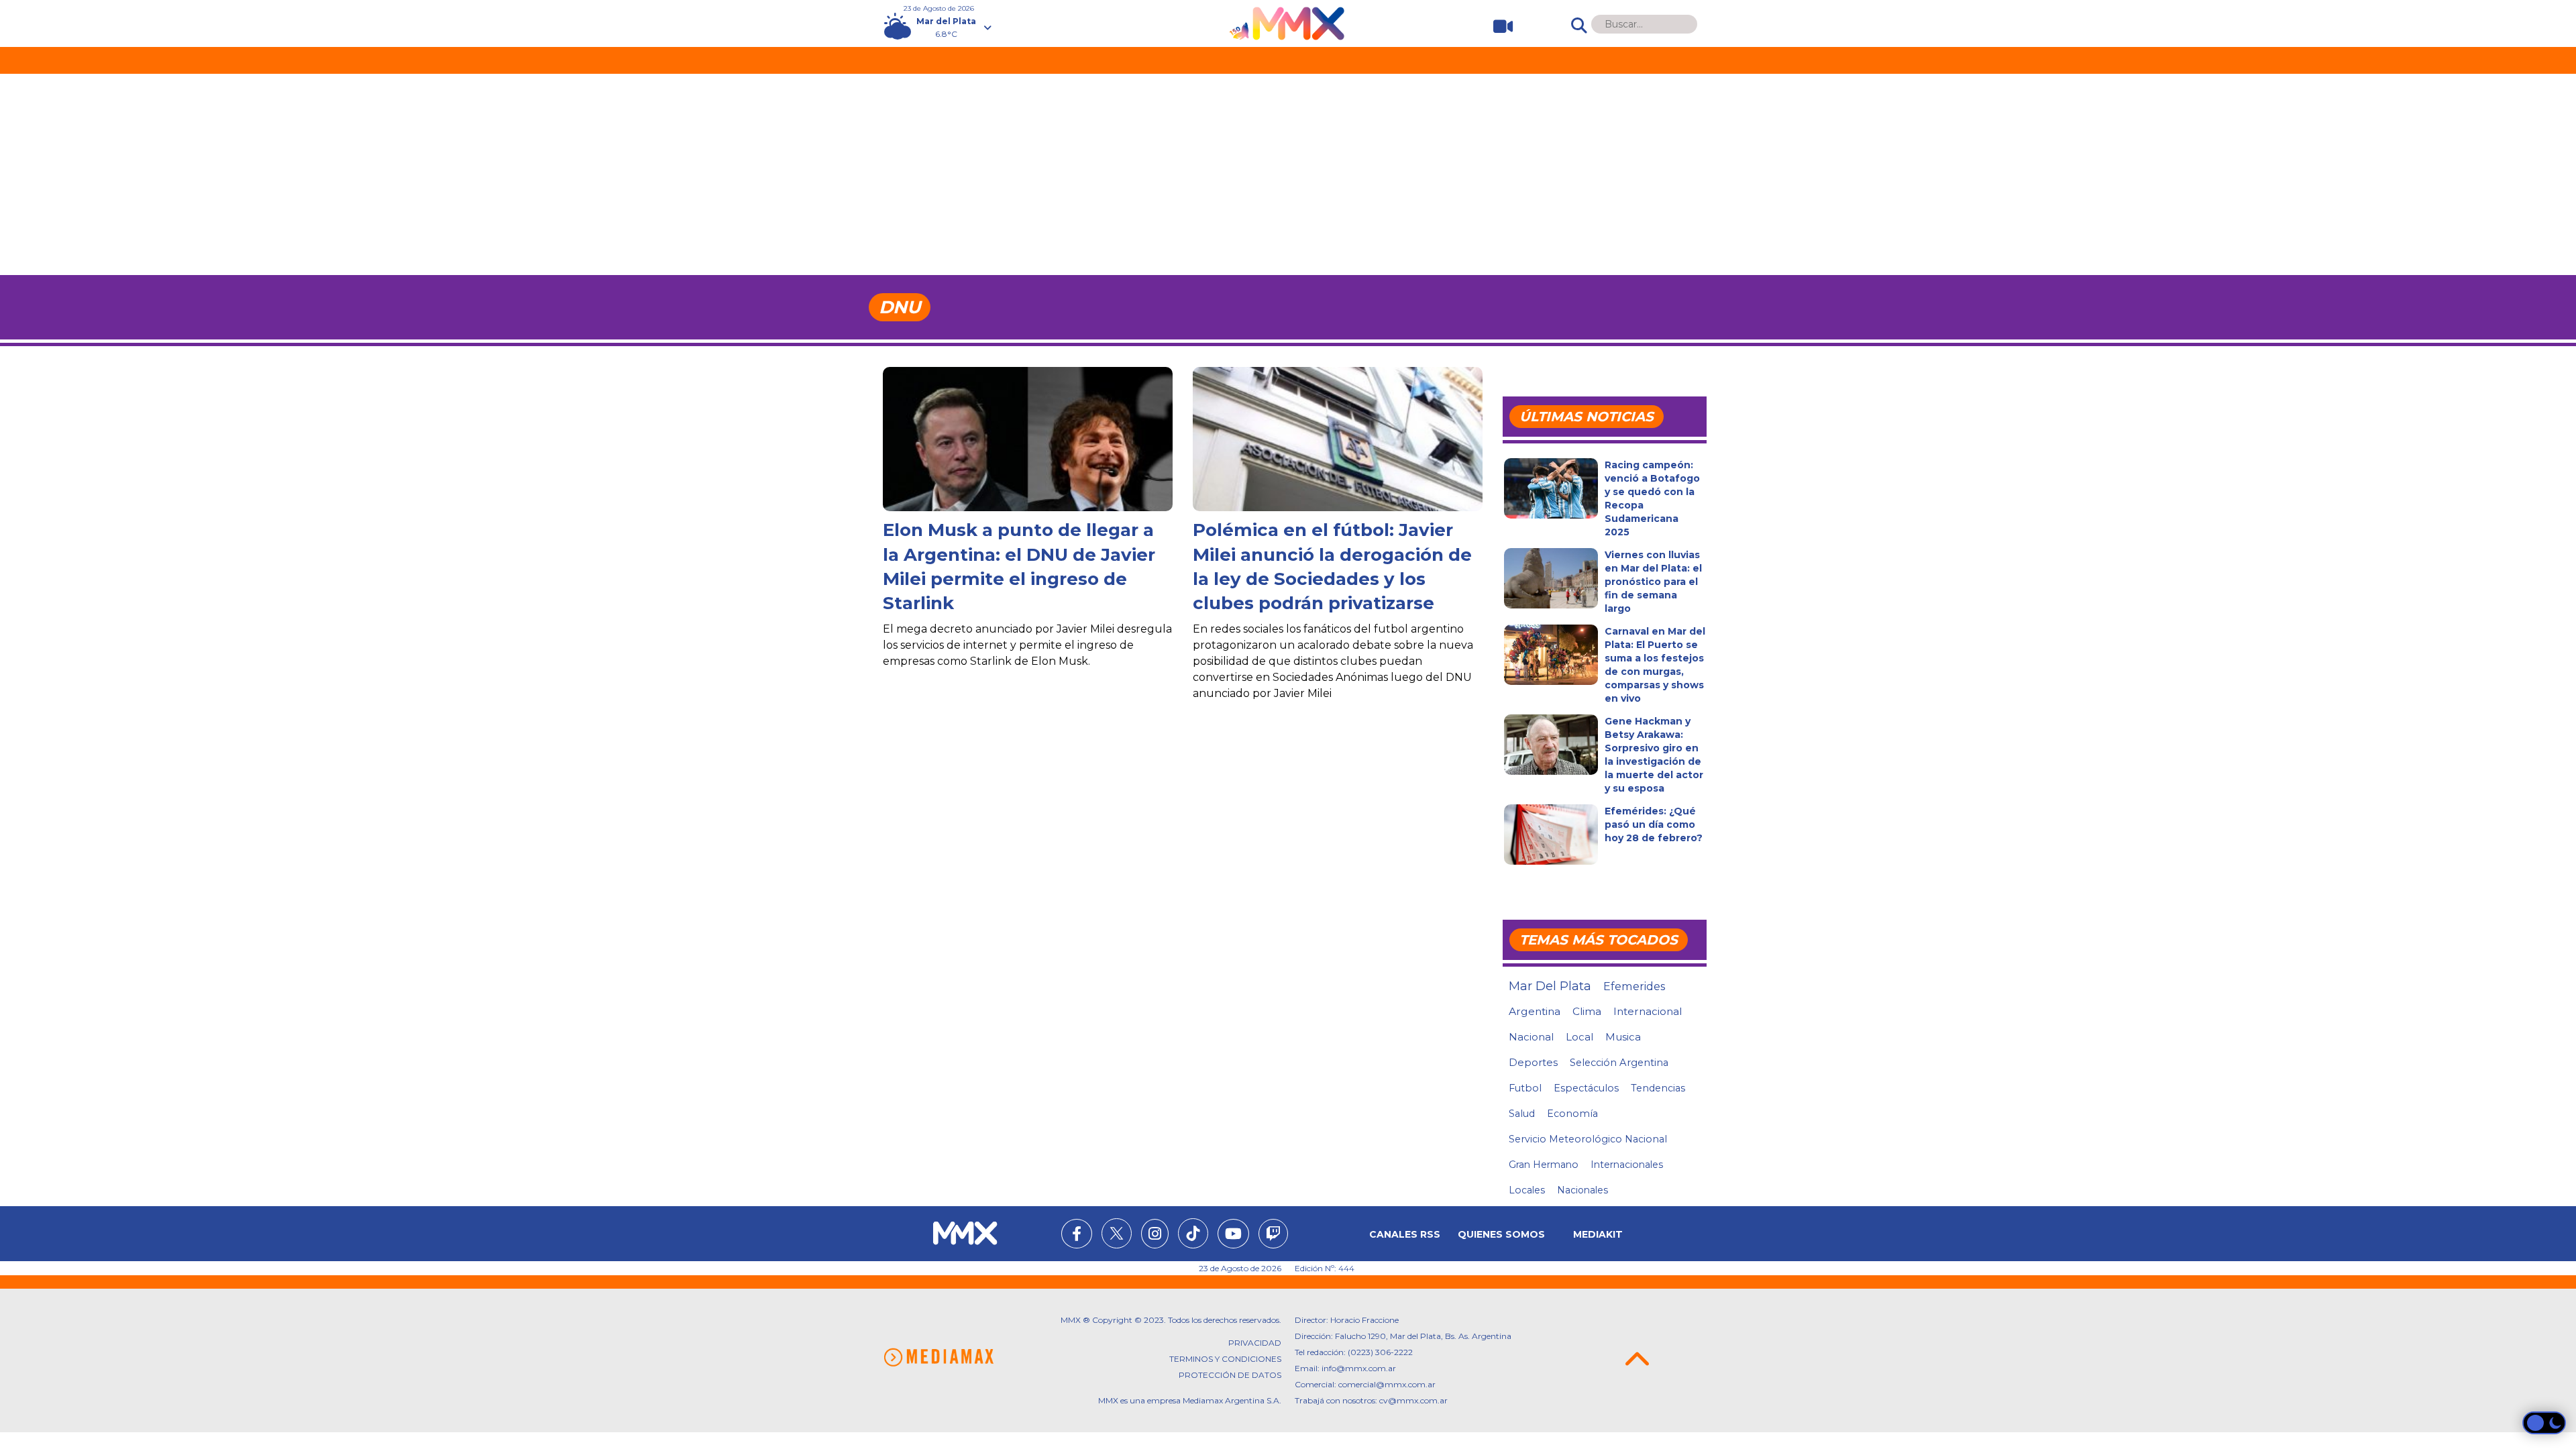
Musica (1623, 1037)
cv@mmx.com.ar (1413, 1400)
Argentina (1535, 1011)
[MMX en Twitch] (1273, 1236)
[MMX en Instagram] (1155, 1236)
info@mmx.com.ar (1359, 1368)
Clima (1587, 1011)
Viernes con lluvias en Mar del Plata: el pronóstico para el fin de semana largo (1653, 582)
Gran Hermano (1544, 1165)
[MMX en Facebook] (1077, 1236)
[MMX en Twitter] (1117, 1233)
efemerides (1634, 986)
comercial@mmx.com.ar (1387, 1384)
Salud (1522, 1114)
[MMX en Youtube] (1233, 1236)
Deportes (1533, 1063)
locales (1527, 1190)
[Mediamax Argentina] (938, 1357)
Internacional (1648, 1011)
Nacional (1531, 1037)
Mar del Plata (1550, 986)
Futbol (1525, 1088)
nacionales (1582, 1190)
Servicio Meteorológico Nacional (1588, 1139)
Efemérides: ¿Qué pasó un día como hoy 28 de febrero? (1654, 824)
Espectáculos (1586, 1088)
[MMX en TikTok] (1193, 1233)
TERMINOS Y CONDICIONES (1225, 1359)
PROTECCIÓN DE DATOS (1230, 1375)
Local (1579, 1037)
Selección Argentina (1619, 1063)
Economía (1572, 1114)
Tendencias (1658, 1088)
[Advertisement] (1288, 174)
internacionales (1627, 1165)
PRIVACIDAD (1255, 1343)
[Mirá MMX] (1498, 26)
